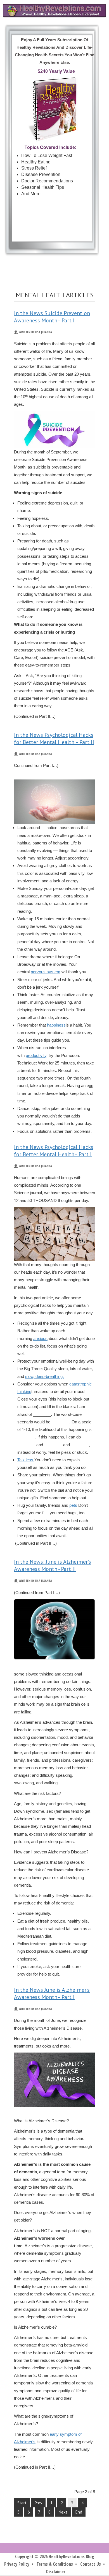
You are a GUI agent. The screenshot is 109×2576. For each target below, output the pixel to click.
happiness (56, 1025)
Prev (38, 2503)
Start (22, 2503)
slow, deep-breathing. (44, 1376)
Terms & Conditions (55, 2564)
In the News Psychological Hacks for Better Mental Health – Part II (54, 738)
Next (63, 2512)
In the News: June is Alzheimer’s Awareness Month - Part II (53, 1565)
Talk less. (26, 1460)
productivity (36, 1055)
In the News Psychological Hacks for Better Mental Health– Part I (54, 1151)
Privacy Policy (17, 2564)
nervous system (46, 972)
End (79, 2512)
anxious (40, 1338)
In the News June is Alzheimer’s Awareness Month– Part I (52, 1993)
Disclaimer (56, 2572)
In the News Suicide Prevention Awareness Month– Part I (52, 317)
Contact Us (91, 2564)
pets (73, 1505)
